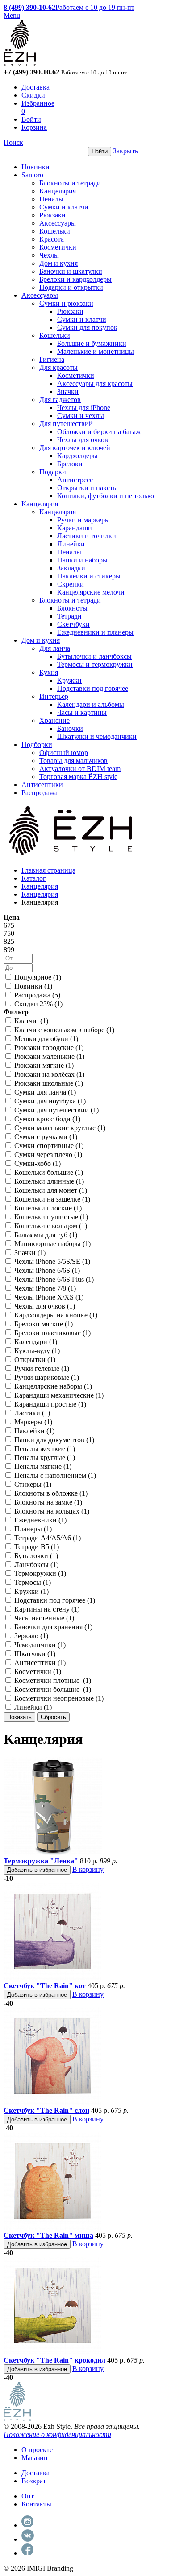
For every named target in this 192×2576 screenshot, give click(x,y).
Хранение (54, 720)
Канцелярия (58, 191)
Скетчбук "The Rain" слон (46, 2110)
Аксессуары (58, 223)
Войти (31, 119)
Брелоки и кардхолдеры (75, 279)
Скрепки (71, 584)
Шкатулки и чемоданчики (97, 736)
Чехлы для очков (83, 440)
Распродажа (40, 793)
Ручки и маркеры (83, 520)
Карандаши (75, 528)
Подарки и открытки (71, 287)
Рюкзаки (52, 215)
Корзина (34, 127)
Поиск (13, 142)
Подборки (37, 744)
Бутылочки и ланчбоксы (94, 656)
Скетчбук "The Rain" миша (48, 2235)
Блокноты (72, 608)
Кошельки (55, 231)
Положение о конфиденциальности (57, 2434)
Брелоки (70, 464)
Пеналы (51, 199)
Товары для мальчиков (73, 761)
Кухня (49, 672)
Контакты (36, 2504)
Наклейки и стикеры (89, 576)
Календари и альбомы (91, 704)
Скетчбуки (73, 624)
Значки (68, 392)
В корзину (88, 1869)
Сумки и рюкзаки (66, 303)
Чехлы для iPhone (84, 408)
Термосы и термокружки (95, 664)
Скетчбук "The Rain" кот (45, 1986)
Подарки (53, 472)
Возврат (34, 2481)
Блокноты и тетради (70, 183)
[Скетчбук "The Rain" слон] (52, 2102)
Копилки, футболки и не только (106, 496)
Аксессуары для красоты (95, 384)
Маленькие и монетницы (96, 351)
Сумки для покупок (87, 327)
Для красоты (58, 367)
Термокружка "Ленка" (41, 1861)
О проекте (37, 2450)
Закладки (71, 568)
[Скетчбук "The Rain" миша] (52, 2227)
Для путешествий (66, 424)
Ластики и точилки (87, 536)
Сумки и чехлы (81, 416)
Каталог (34, 878)
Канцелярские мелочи (91, 592)
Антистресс (75, 480)
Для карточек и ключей (75, 448)
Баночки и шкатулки (71, 271)
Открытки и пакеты (88, 488)
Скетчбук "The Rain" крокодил (54, 2360)
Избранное (38, 103)
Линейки (71, 544)
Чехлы (49, 255)
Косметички (58, 247)
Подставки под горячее (93, 688)
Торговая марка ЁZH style (78, 777)
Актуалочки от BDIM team (80, 769)
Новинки (35, 167)
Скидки (33, 95)
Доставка (35, 87)
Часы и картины (82, 712)
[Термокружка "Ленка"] (53, 1853)
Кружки (69, 680)
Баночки (70, 728)
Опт (28, 2496)
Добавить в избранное (37, 1870)
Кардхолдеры (77, 456)
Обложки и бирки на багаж (99, 432)
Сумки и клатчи (64, 207)
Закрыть (125, 151)
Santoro (32, 175)
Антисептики (42, 785)
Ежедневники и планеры (95, 632)
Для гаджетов (60, 400)
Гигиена (52, 359)
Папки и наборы (82, 560)
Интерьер (54, 696)
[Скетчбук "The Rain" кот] (52, 1978)
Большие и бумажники (92, 343)
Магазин (35, 2458)
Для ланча (55, 648)
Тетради (69, 616)
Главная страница (48, 870)
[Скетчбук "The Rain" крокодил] (52, 2352)
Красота (52, 239)
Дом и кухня (58, 263)
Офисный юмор (64, 753)
